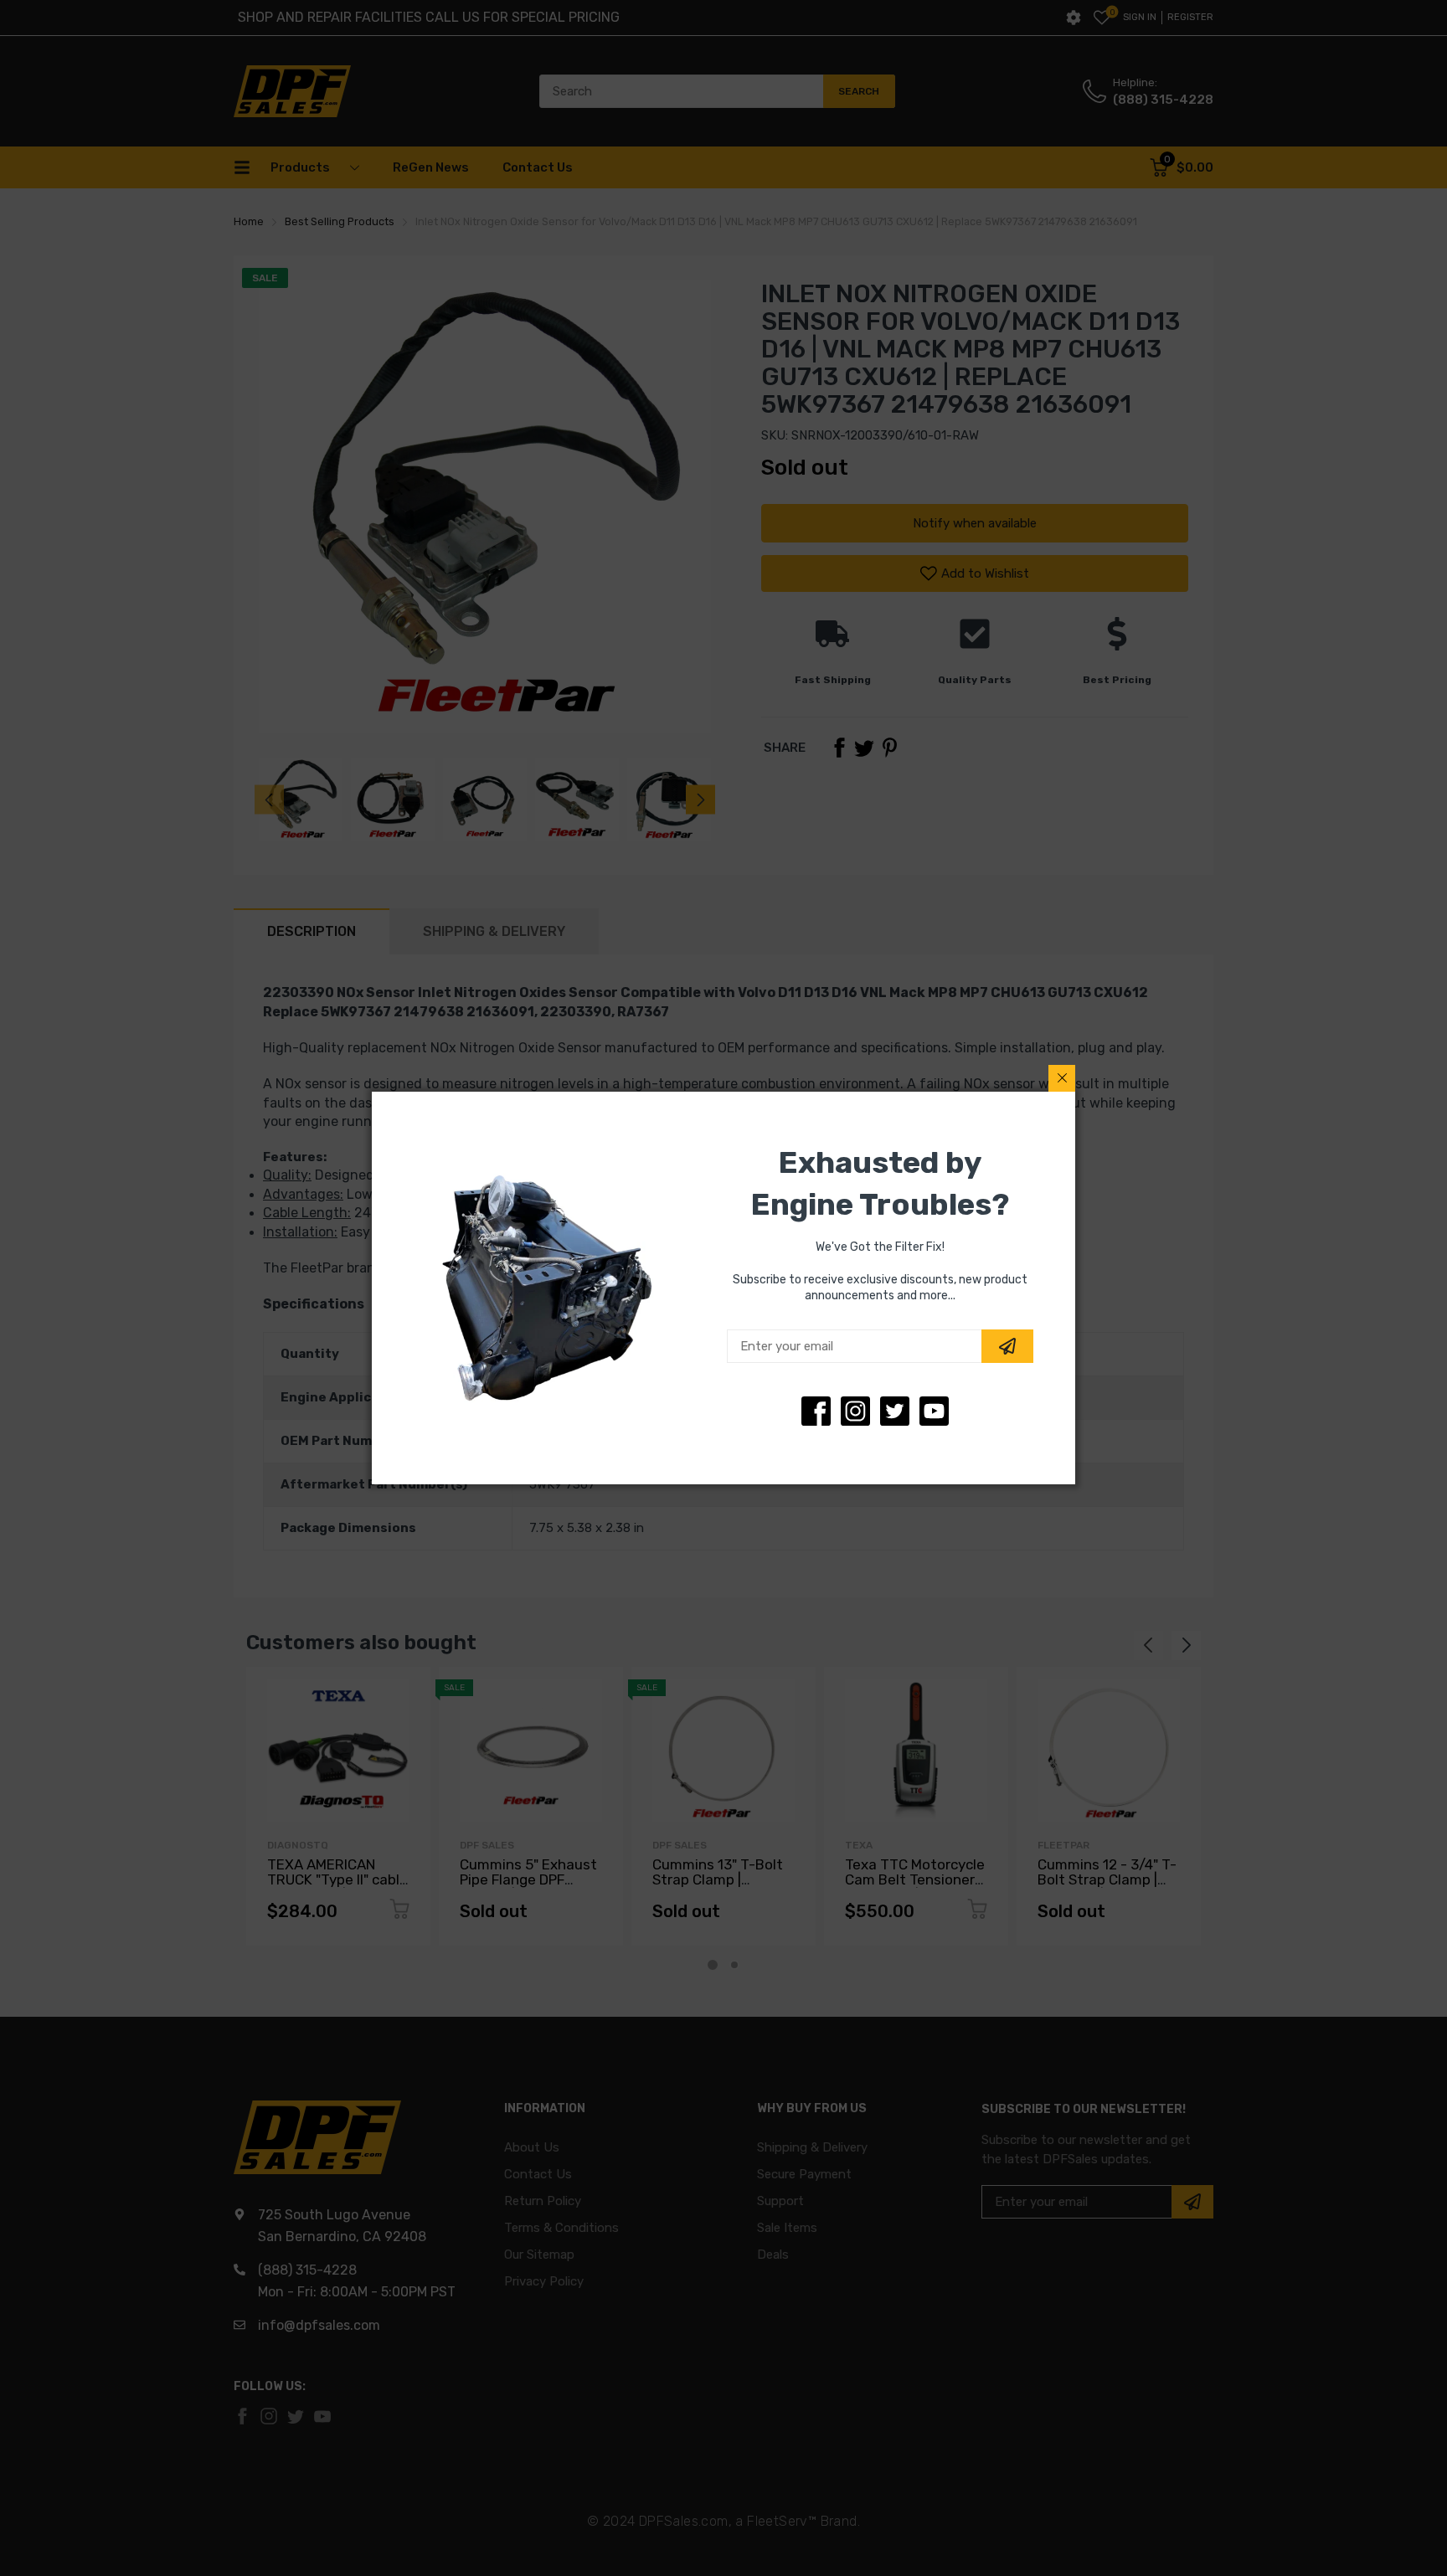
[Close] (1062, 1078)
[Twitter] (855, 1411)
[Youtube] (934, 1411)
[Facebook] (816, 1411)
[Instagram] (895, 1411)
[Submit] (1007, 1346)
